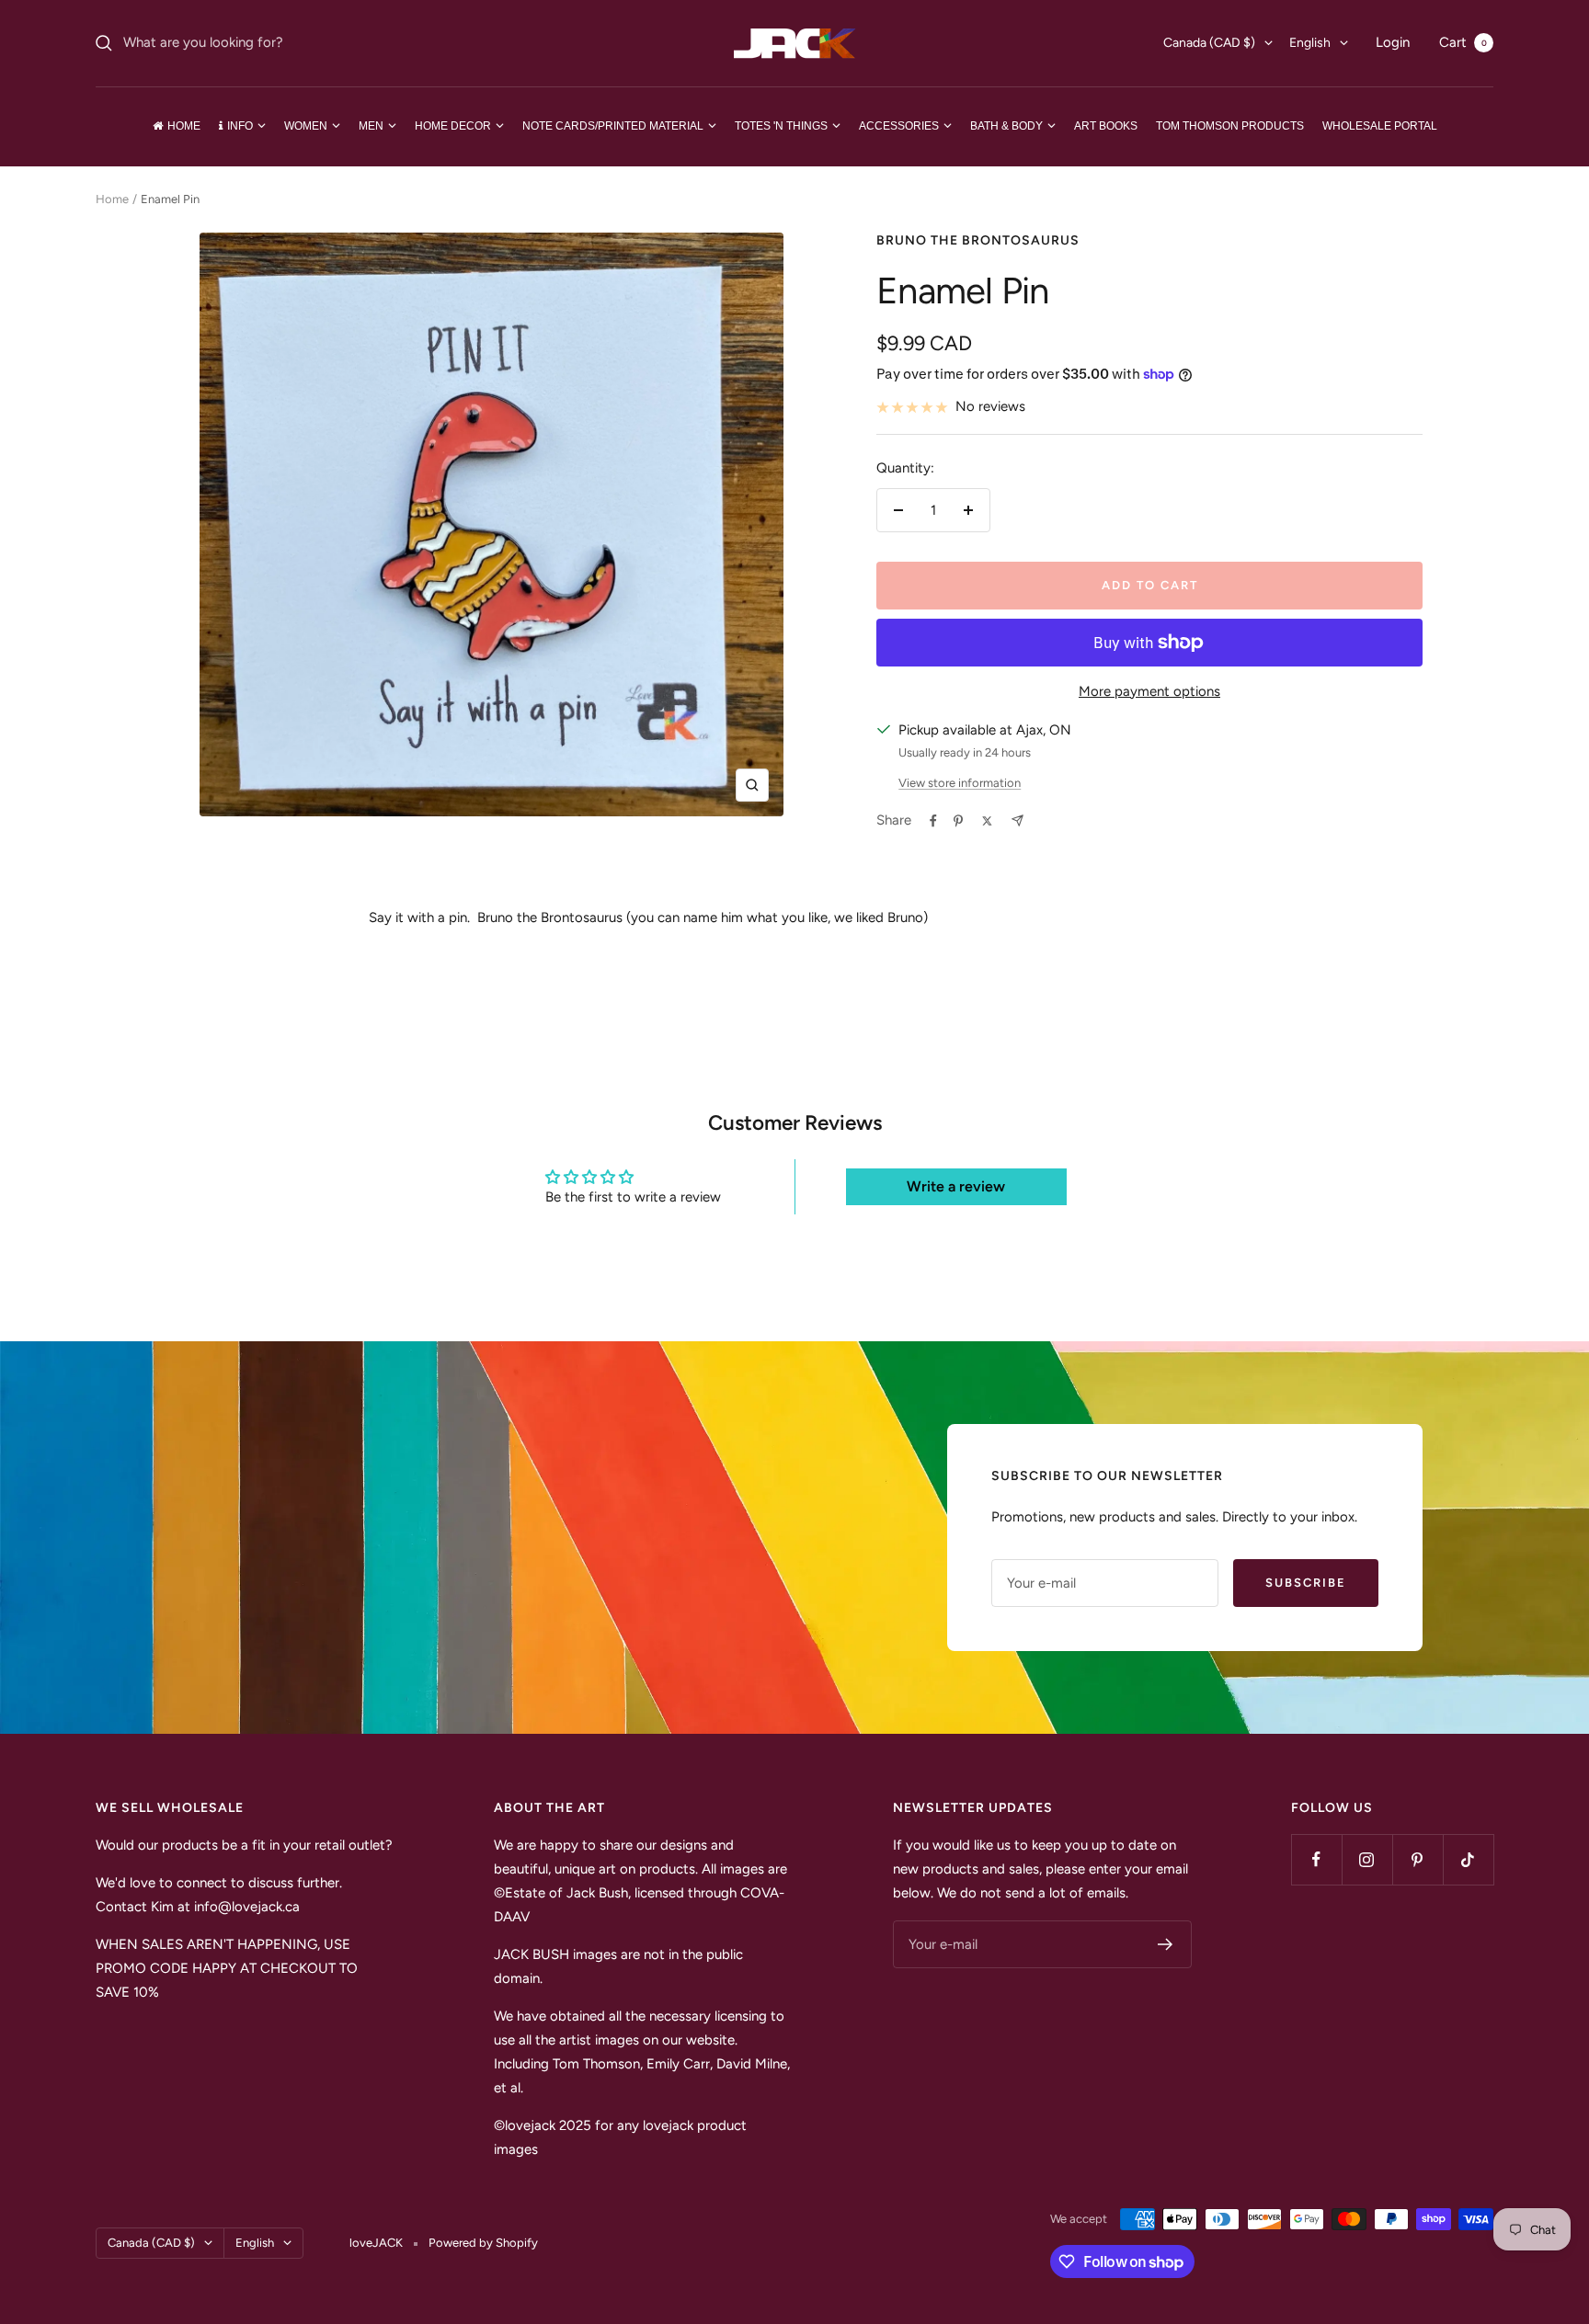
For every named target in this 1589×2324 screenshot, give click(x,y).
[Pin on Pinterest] (958, 821)
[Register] (1166, 1944)
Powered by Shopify (483, 2243)
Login (1393, 42)
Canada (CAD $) (1209, 43)
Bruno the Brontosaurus (978, 240)
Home (112, 199)
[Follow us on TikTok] (1468, 1859)
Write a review (956, 1186)
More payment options (1149, 691)
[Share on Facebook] (933, 821)
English (1310, 43)
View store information (960, 783)
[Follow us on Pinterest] (1418, 1859)
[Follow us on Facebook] (1316, 1859)
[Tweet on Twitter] (987, 821)
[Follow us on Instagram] (1367, 1859)
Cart (1463, 42)
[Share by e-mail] (1017, 820)
